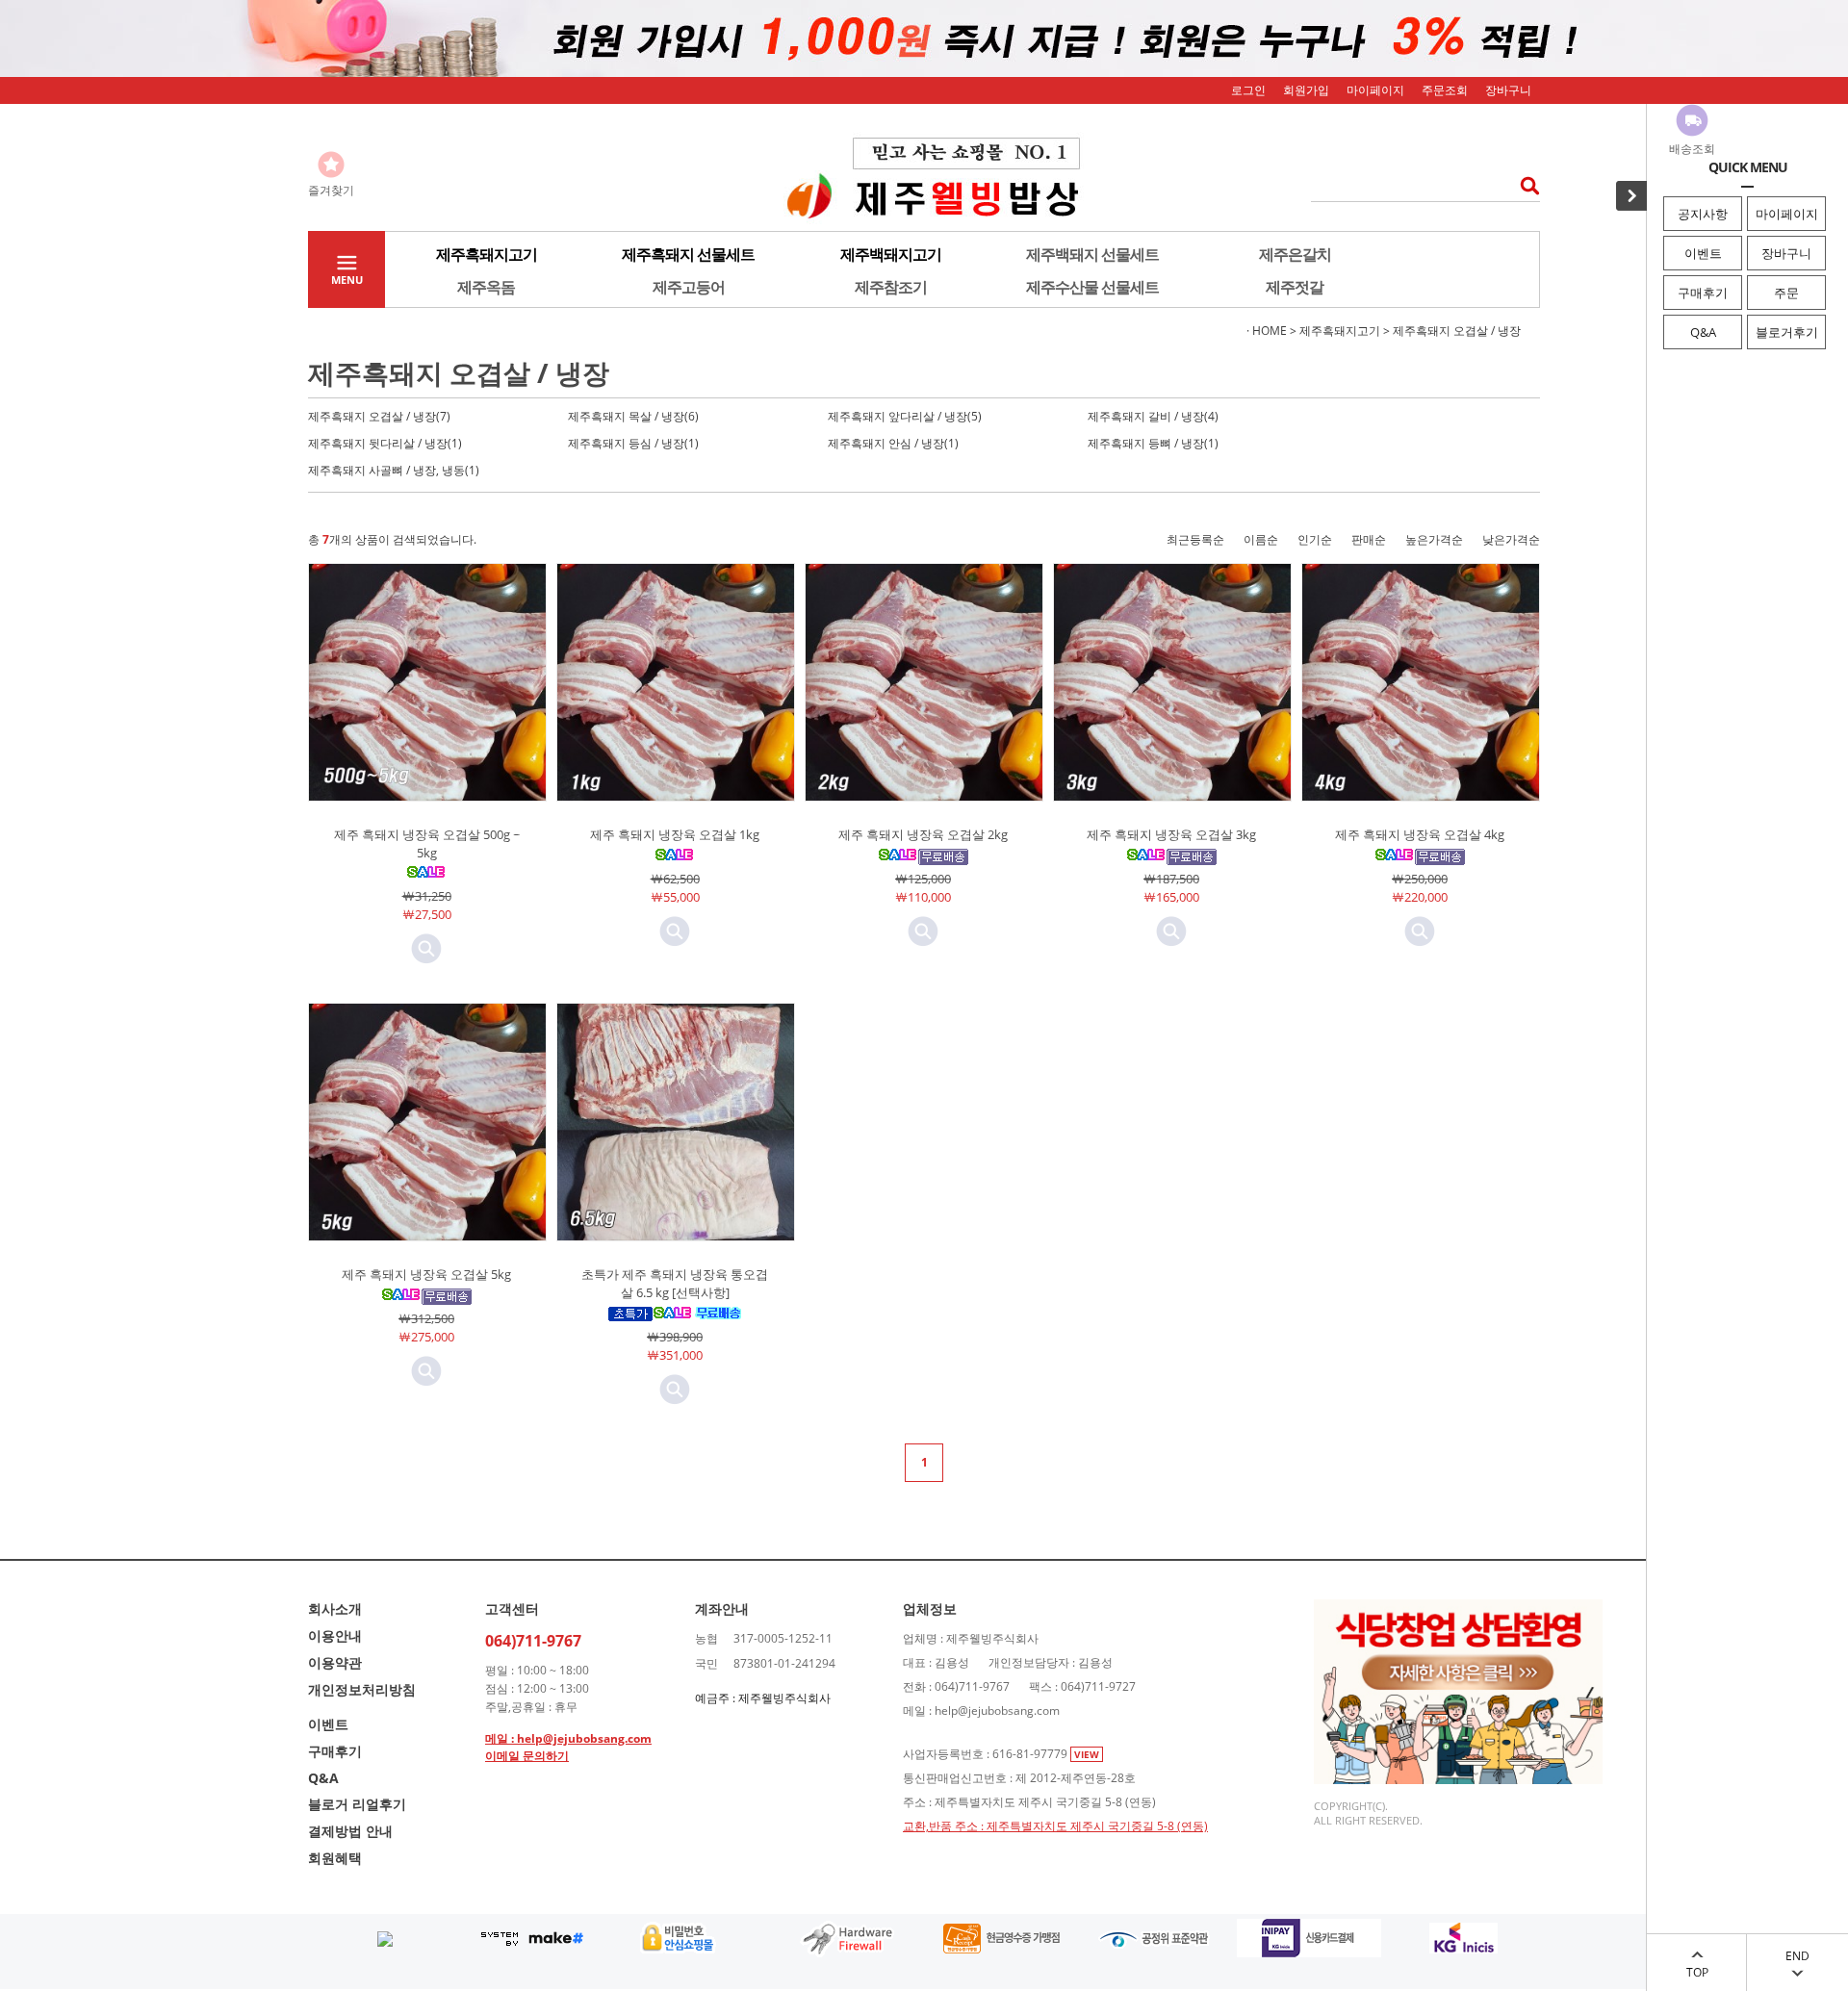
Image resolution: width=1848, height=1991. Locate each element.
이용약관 (335, 1662)
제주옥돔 (486, 287)
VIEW (1087, 1754)
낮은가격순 (1511, 539)
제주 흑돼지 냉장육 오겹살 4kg (1420, 834)
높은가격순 (1434, 539)
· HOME (1267, 331)
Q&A (1703, 332)
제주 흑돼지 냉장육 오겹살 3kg (1171, 834)
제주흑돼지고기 (487, 254)
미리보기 (426, 949)
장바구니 (1786, 253)
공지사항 (1703, 214)
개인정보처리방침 (362, 1689)
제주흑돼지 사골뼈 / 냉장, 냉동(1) (394, 470)
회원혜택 (335, 1858)
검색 (1524, 185)
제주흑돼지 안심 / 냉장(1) (893, 443)
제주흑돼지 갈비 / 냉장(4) (1153, 416)
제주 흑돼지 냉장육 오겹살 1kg (675, 834)
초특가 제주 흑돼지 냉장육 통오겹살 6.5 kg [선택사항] (675, 1283)
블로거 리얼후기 (357, 1804)
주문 (1786, 293)
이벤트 (1703, 253)
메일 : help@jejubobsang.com (568, 1738)
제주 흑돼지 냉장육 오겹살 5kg (426, 1274)
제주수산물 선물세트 (1092, 287)
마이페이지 (1787, 214)
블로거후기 (1787, 332)
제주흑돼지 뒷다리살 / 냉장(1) (385, 443)
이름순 (1261, 539)
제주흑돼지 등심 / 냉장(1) (633, 443)
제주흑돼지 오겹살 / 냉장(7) (379, 416)
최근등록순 (1195, 539)
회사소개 (335, 1608)
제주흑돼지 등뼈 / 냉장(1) (1153, 443)
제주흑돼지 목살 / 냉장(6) (633, 416)
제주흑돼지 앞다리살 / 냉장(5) (905, 416)
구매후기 (1703, 293)
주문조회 (1445, 90)
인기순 (1315, 539)
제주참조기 (891, 287)
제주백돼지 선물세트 (1092, 254)
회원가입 (1306, 90)
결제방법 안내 (350, 1831)
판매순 (1369, 539)
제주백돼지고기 (891, 254)
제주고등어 (689, 287)
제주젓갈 (1295, 287)
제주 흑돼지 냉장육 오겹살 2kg (923, 834)
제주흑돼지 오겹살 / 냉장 (1457, 331)
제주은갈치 (1295, 254)
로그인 (1248, 90)
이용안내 (335, 1635)
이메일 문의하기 (527, 1756)
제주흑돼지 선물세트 (688, 254)
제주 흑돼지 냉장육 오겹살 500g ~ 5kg (427, 843)
